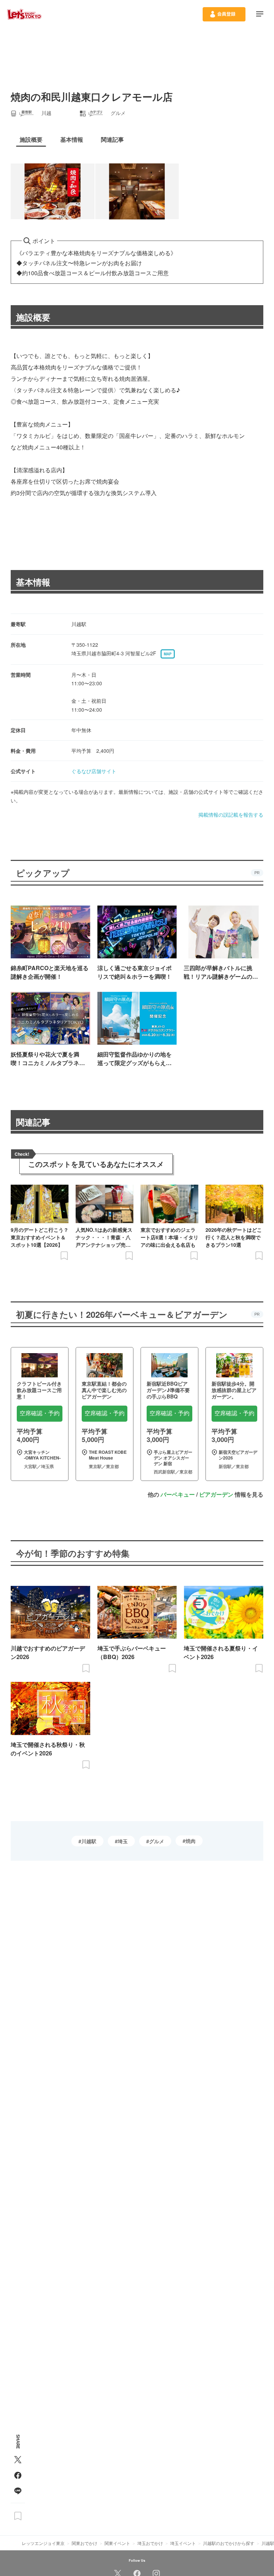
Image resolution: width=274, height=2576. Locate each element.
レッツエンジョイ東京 (43, 2543)
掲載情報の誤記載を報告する (231, 815)
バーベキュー (178, 1494)
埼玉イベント (183, 2543)
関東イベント (117, 2543)
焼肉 (191, 1841)
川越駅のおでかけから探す (229, 2543)
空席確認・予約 (40, 1413)
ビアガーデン (216, 1494)
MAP (168, 654)
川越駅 (89, 1841)
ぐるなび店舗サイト (94, 771)
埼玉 (123, 1841)
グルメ (157, 1841)
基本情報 (33, 582)
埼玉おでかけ (150, 2543)
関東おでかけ (85, 2543)
